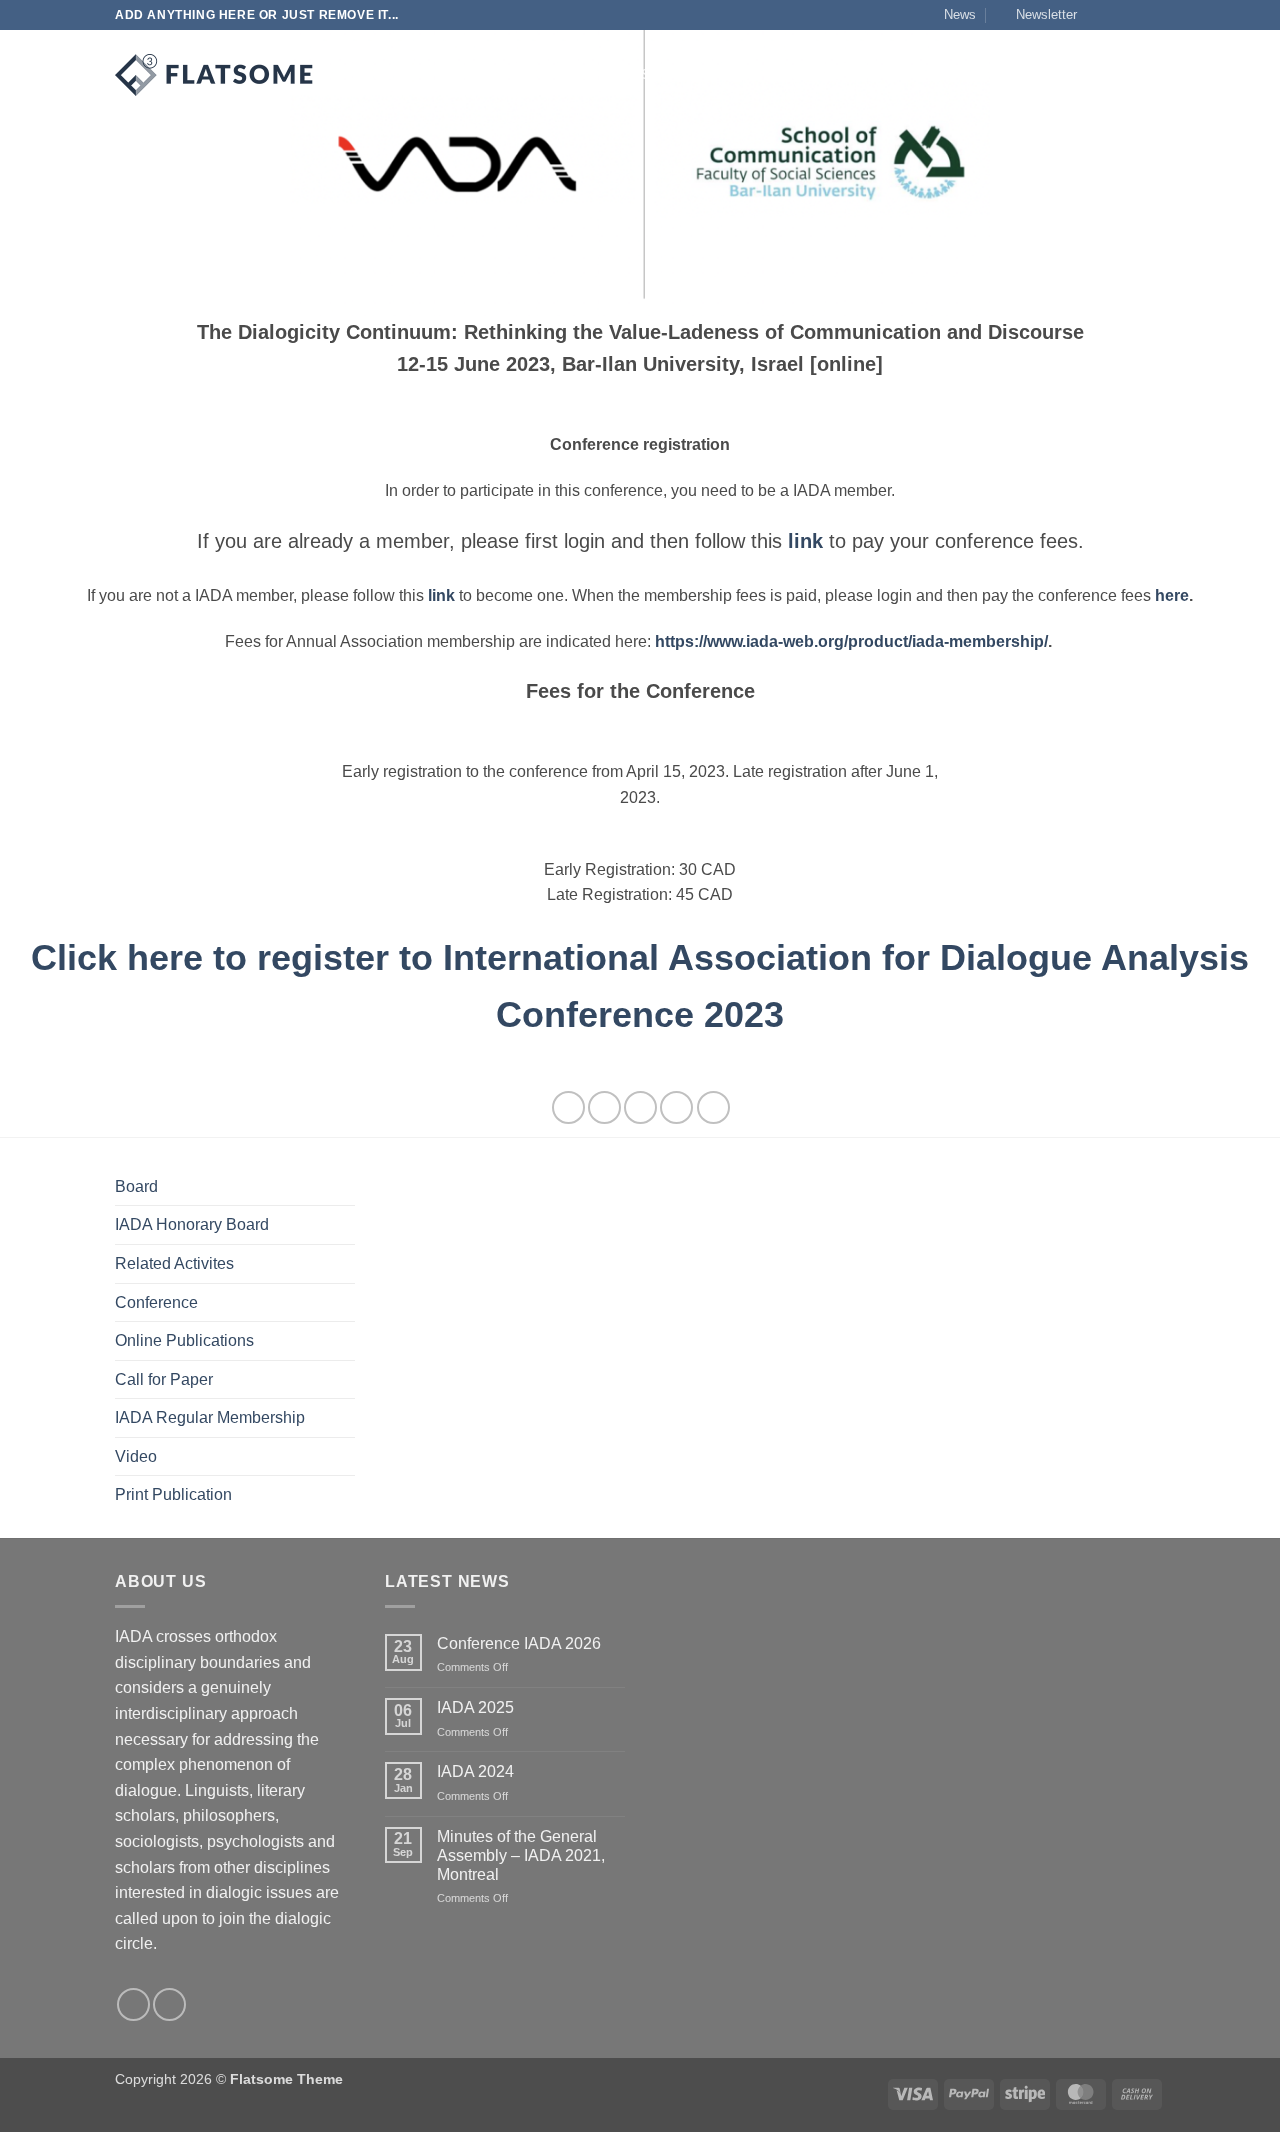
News (960, 14)
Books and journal (675, 74)
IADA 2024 (475, 1771)
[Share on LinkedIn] (713, 1107)
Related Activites (174, 1263)
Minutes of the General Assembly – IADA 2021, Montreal (521, 1855)
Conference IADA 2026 (519, 1643)
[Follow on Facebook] (1098, 15)
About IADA (415, 74)
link (441, 595)
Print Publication (173, 1494)
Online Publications (184, 1340)
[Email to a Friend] (640, 1107)
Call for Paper (164, 1379)
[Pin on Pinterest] (676, 1107)
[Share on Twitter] (604, 1107)
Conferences (537, 74)
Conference (156, 1302)
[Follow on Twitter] (1136, 15)
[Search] (352, 75)
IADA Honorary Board (192, 1224)
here (1172, 595)
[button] (1037, 15)
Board (136, 1186)
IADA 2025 (475, 1707)
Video (136, 1456)
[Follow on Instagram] (1117, 15)
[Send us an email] (1155, 15)
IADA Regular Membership (210, 1417)
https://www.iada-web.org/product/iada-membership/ (851, 641)
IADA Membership (828, 74)
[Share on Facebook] (568, 1107)
